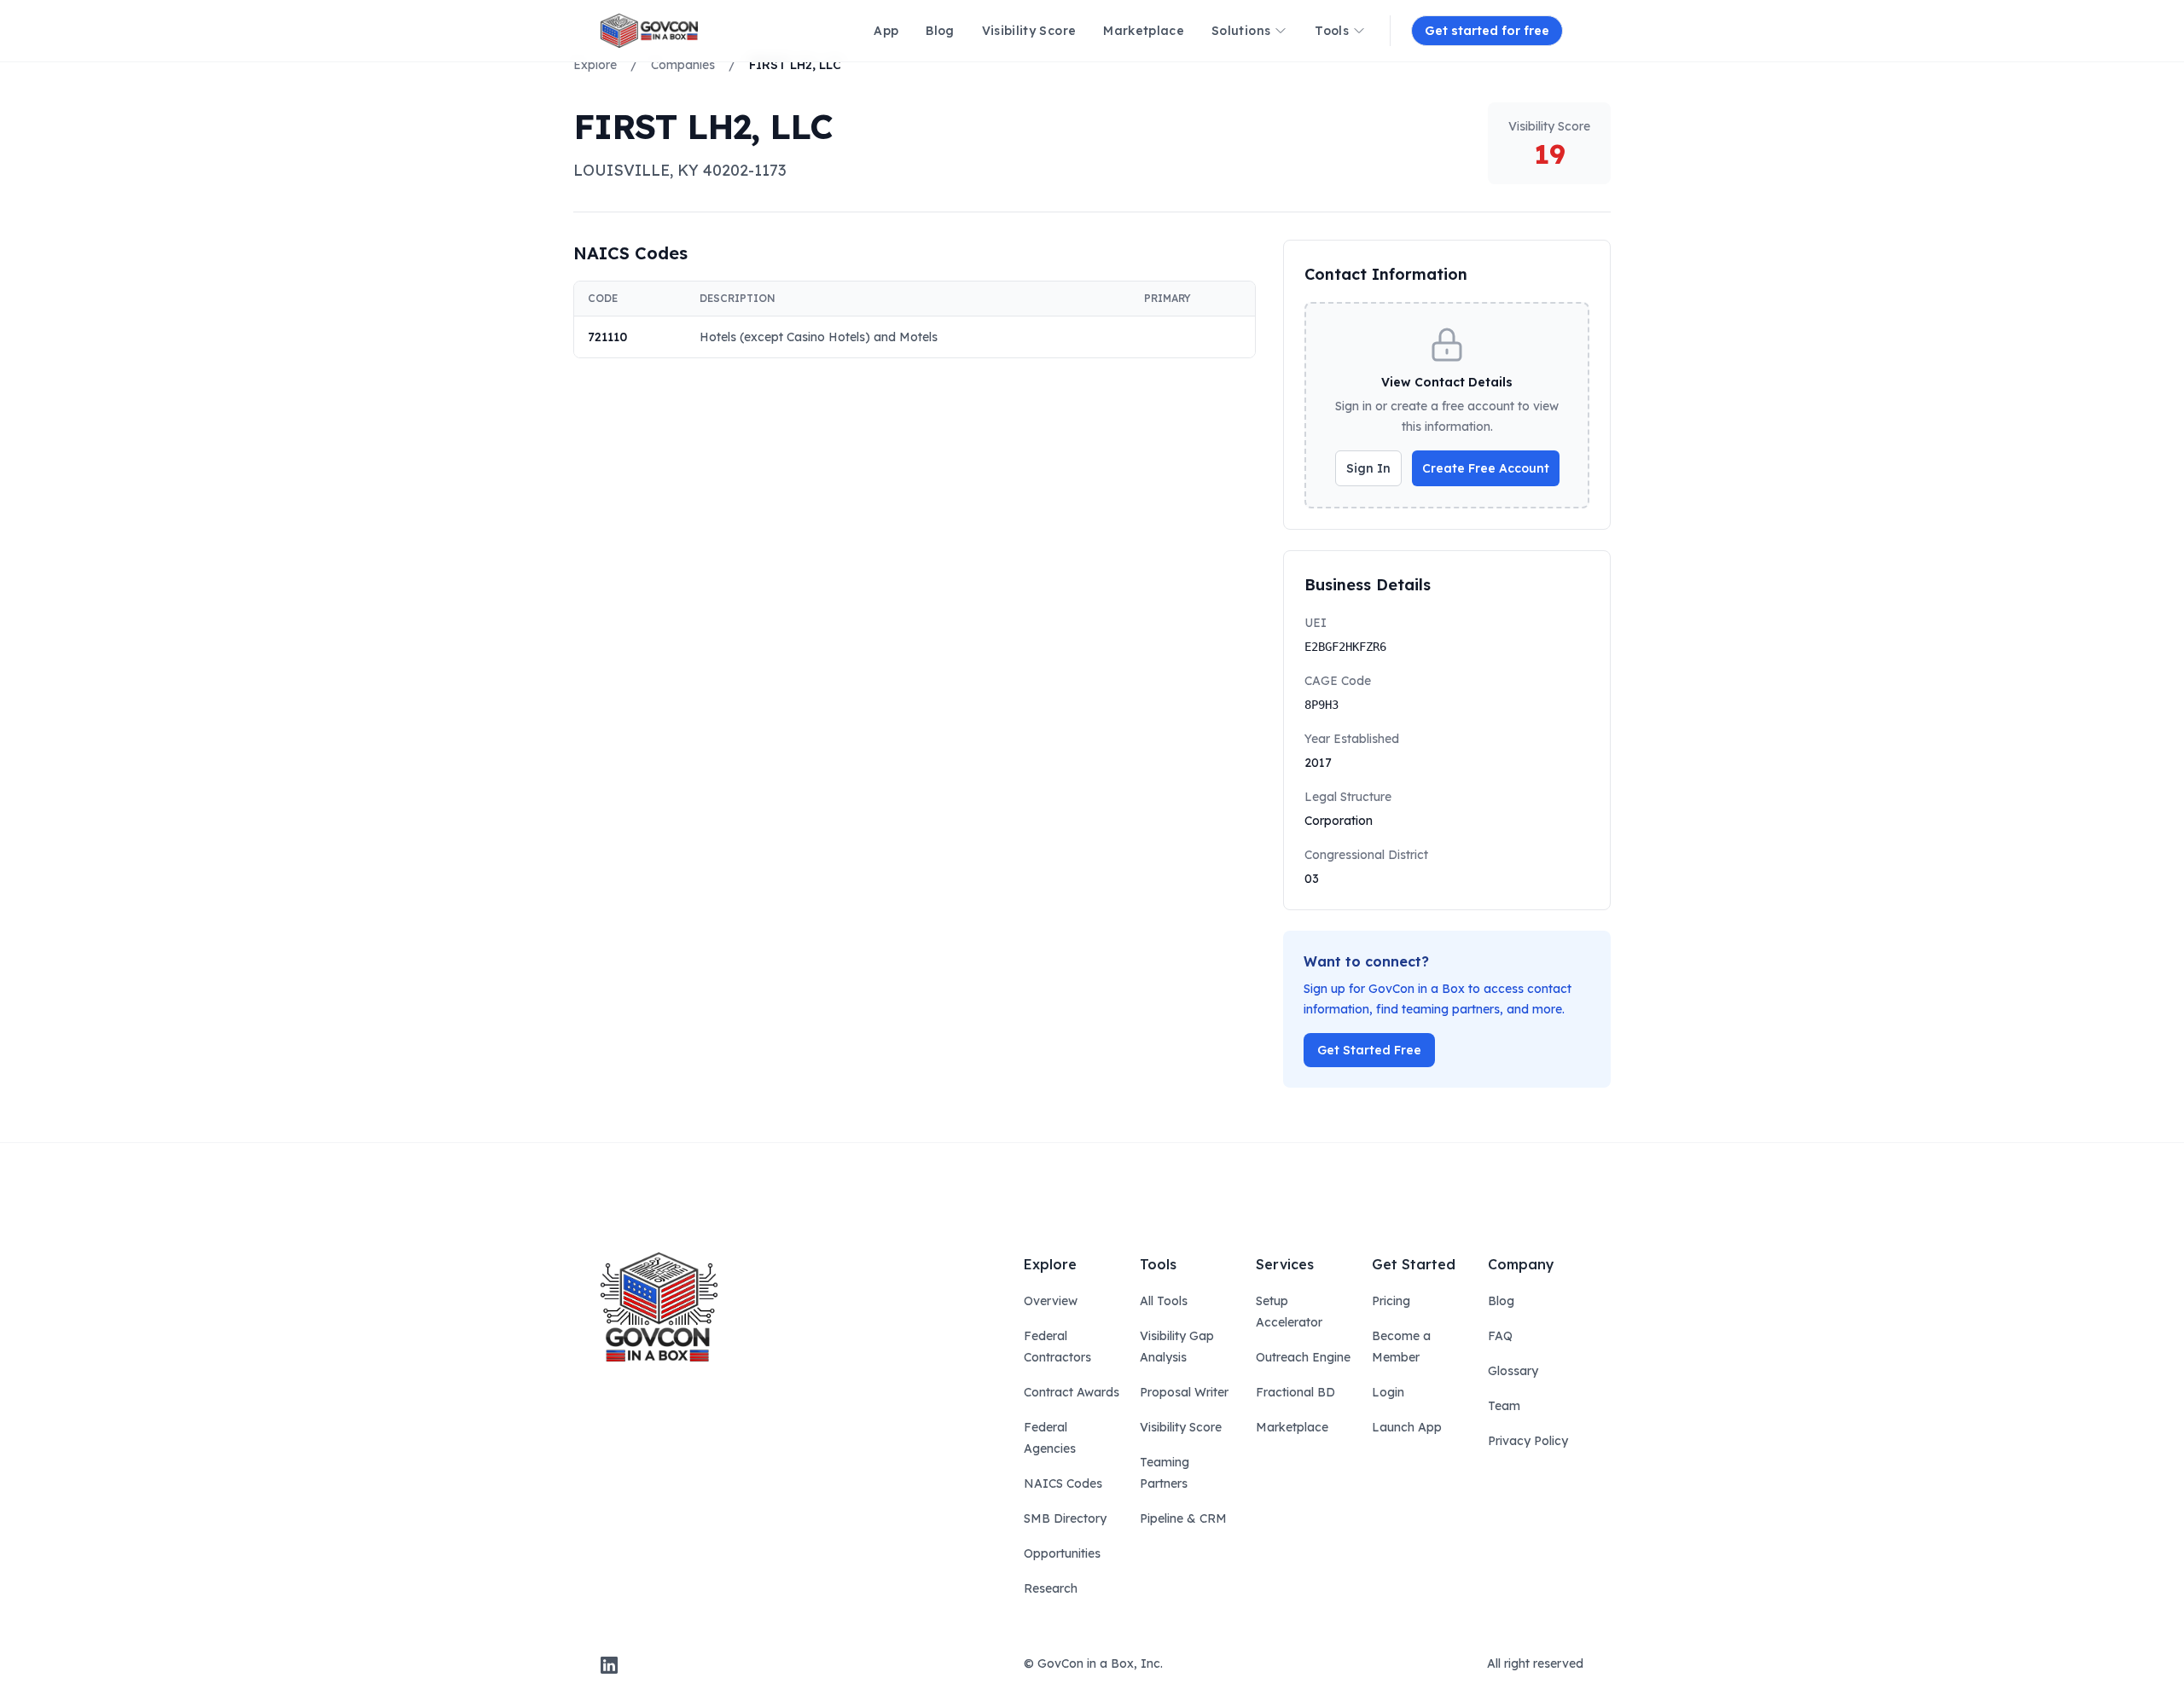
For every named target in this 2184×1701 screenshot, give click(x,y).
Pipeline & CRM (1183, 1518)
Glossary (1513, 1371)
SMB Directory (1065, 1518)
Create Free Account (1486, 468)
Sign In (1368, 468)
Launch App (1407, 1427)
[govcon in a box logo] (659, 1307)
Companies (683, 65)
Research (1051, 1588)
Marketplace (1292, 1427)
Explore (595, 65)
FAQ (1500, 1336)
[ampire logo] (649, 31)
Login (1388, 1392)
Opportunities (1062, 1553)
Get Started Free (1369, 1050)
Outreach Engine (1303, 1357)
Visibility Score (1181, 1427)
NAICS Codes (1063, 1483)
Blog (1501, 1301)
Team (1504, 1406)
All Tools (1164, 1301)
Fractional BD (1295, 1392)
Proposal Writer (1184, 1392)
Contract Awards (1072, 1392)
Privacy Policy (1528, 1441)
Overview (1051, 1301)
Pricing (1391, 1301)
